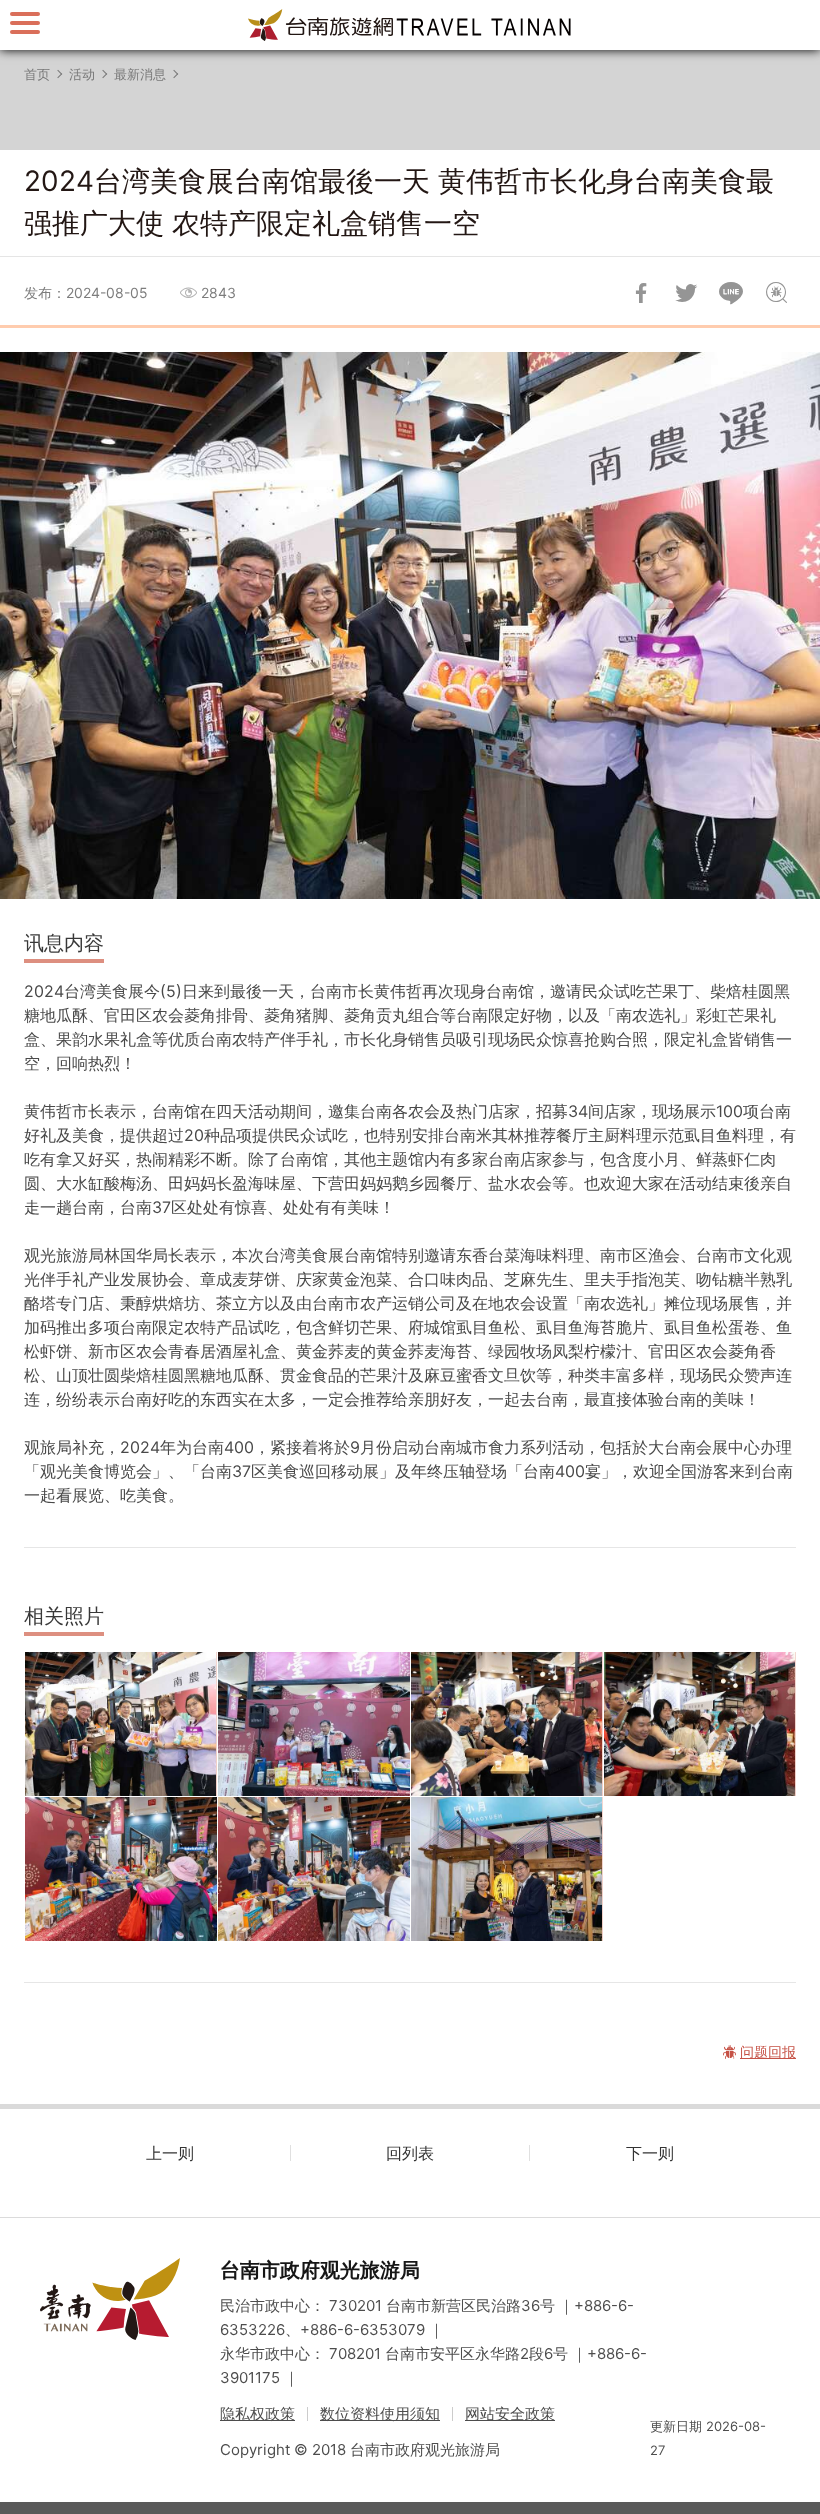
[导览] (25, 22)
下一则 (650, 2153)
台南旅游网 (410, 25)
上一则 (170, 2153)
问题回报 (776, 293)
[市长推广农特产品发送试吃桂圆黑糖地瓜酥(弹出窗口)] (314, 1869)
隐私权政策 (257, 2413)
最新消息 (140, 74)
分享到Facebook (641, 293)
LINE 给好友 (731, 293)
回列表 (410, 2153)
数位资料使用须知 (380, 2413)
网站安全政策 (510, 2413)
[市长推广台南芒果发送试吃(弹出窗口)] (700, 1724)
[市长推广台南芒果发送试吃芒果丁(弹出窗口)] (507, 1724)
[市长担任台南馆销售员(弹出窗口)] (314, 1724)
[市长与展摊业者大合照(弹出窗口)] (121, 1724)
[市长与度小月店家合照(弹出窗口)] (507, 1869)
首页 (37, 74)
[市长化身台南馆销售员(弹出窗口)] (121, 1869)
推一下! (686, 293)
